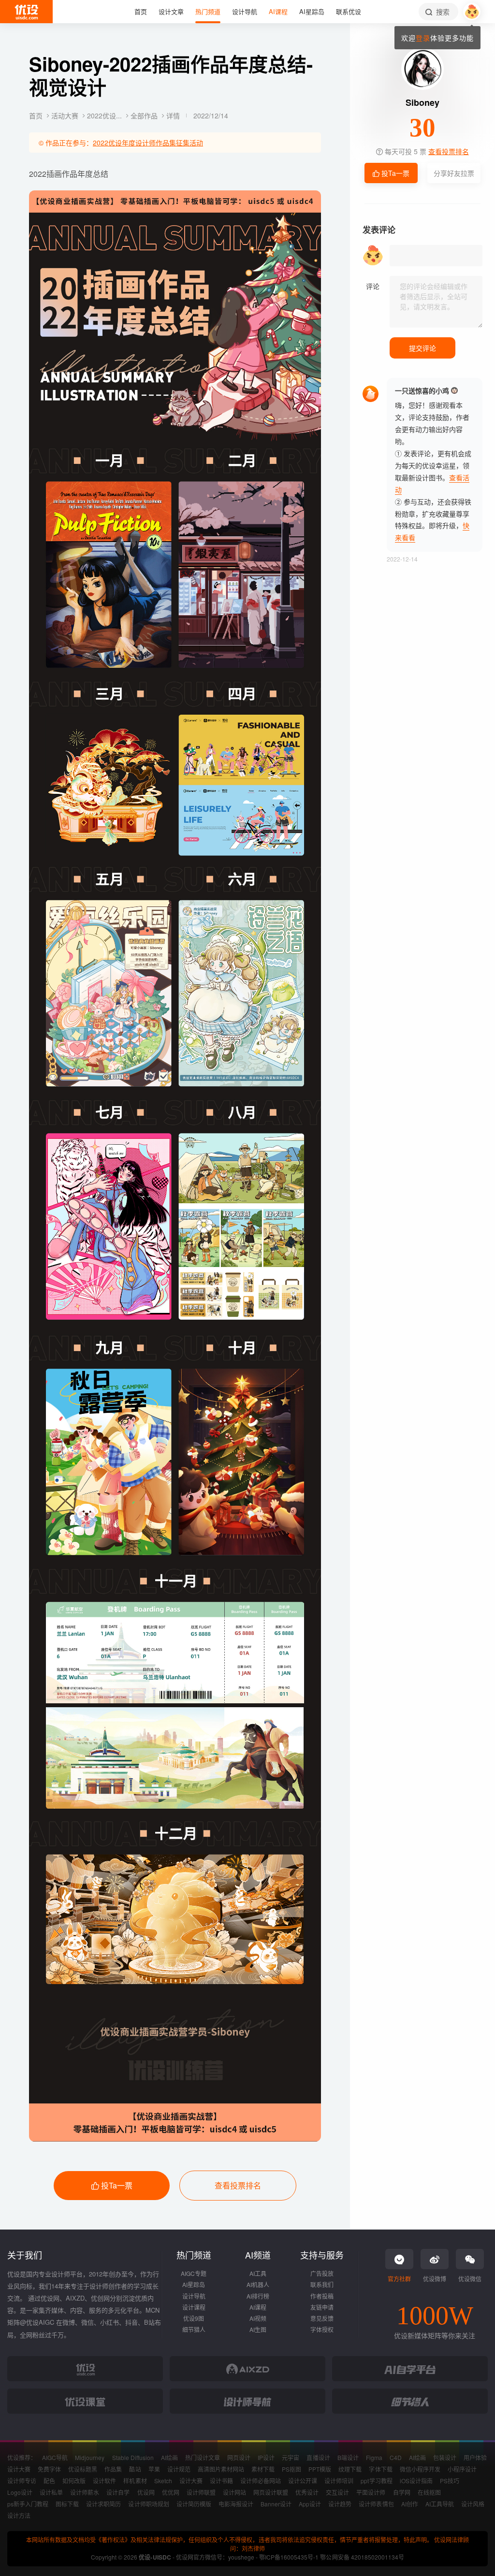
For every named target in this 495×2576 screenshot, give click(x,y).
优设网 (146, 2492)
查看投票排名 (238, 2185)
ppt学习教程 (376, 2481)
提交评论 (422, 348)
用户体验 (475, 2457)
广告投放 (322, 2273)
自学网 (402, 2492)
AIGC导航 (55, 2457)
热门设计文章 (203, 2457)
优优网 (171, 2492)
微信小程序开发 (420, 2469)
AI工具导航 (440, 2504)
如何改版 (74, 2481)
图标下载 (67, 2504)
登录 (423, 38)
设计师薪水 (85, 2492)
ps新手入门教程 (28, 2504)
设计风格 (473, 2504)
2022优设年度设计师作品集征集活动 (148, 143)
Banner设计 (276, 2504)
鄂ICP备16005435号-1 (290, 2557)
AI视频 (258, 2318)
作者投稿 (322, 2296)
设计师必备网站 (261, 2481)
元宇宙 (291, 2457)
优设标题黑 (83, 2469)
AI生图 (258, 2329)
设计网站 (234, 2492)
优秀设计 (307, 2492)
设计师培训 (339, 2481)
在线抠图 (429, 2492)
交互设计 (337, 2492)
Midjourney (90, 2457)
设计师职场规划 (148, 2504)
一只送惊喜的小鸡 (422, 390)
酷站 (135, 2469)
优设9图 (194, 2318)
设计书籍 (221, 2481)
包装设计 (445, 2457)
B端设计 (348, 2457)
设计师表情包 (376, 2504)
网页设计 (239, 2457)
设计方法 (19, 2515)
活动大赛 (66, 115)
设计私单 (51, 2492)
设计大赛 (19, 2469)
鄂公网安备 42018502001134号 (362, 2557)
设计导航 (194, 2296)
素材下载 (263, 2469)
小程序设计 (462, 2469)
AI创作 (410, 2504)
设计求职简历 (103, 2504)
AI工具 (258, 2273)
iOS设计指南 (416, 2481)
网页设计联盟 (271, 2492)
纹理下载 (350, 2469)
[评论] (436, 302)
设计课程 (194, 2307)
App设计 (310, 2504)
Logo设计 (20, 2492)
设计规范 (179, 2469)
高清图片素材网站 (221, 2469)
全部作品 (145, 115)
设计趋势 (340, 2504)
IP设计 (266, 2457)
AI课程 (258, 2307)
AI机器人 (258, 2284)
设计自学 (118, 2492)
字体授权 (322, 2329)
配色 (49, 2481)
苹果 (154, 2469)
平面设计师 (371, 2492)
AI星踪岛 (194, 2284)
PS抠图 (291, 2469)
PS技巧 (450, 2481)
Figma (374, 2457)
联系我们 (322, 2284)
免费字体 (49, 2469)
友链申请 (322, 2307)
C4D (396, 2457)
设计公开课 (303, 2481)
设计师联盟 (201, 2492)
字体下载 (380, 2469)
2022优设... (105, 115)
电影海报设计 (236, 2504)
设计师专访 (22, 2481)
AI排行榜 (258, 2296)
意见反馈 (322, 2318)
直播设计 (318, 2457)
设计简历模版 (194, 2504)
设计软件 (104, 2481)
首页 (37, 115)
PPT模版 (320, 2469)
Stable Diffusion (133, 2457)
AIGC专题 (194, 2273)
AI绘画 (169, 2457)
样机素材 (135, 2481)
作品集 (113, 2469)
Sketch (163, 2481)
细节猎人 (194, 2329)
